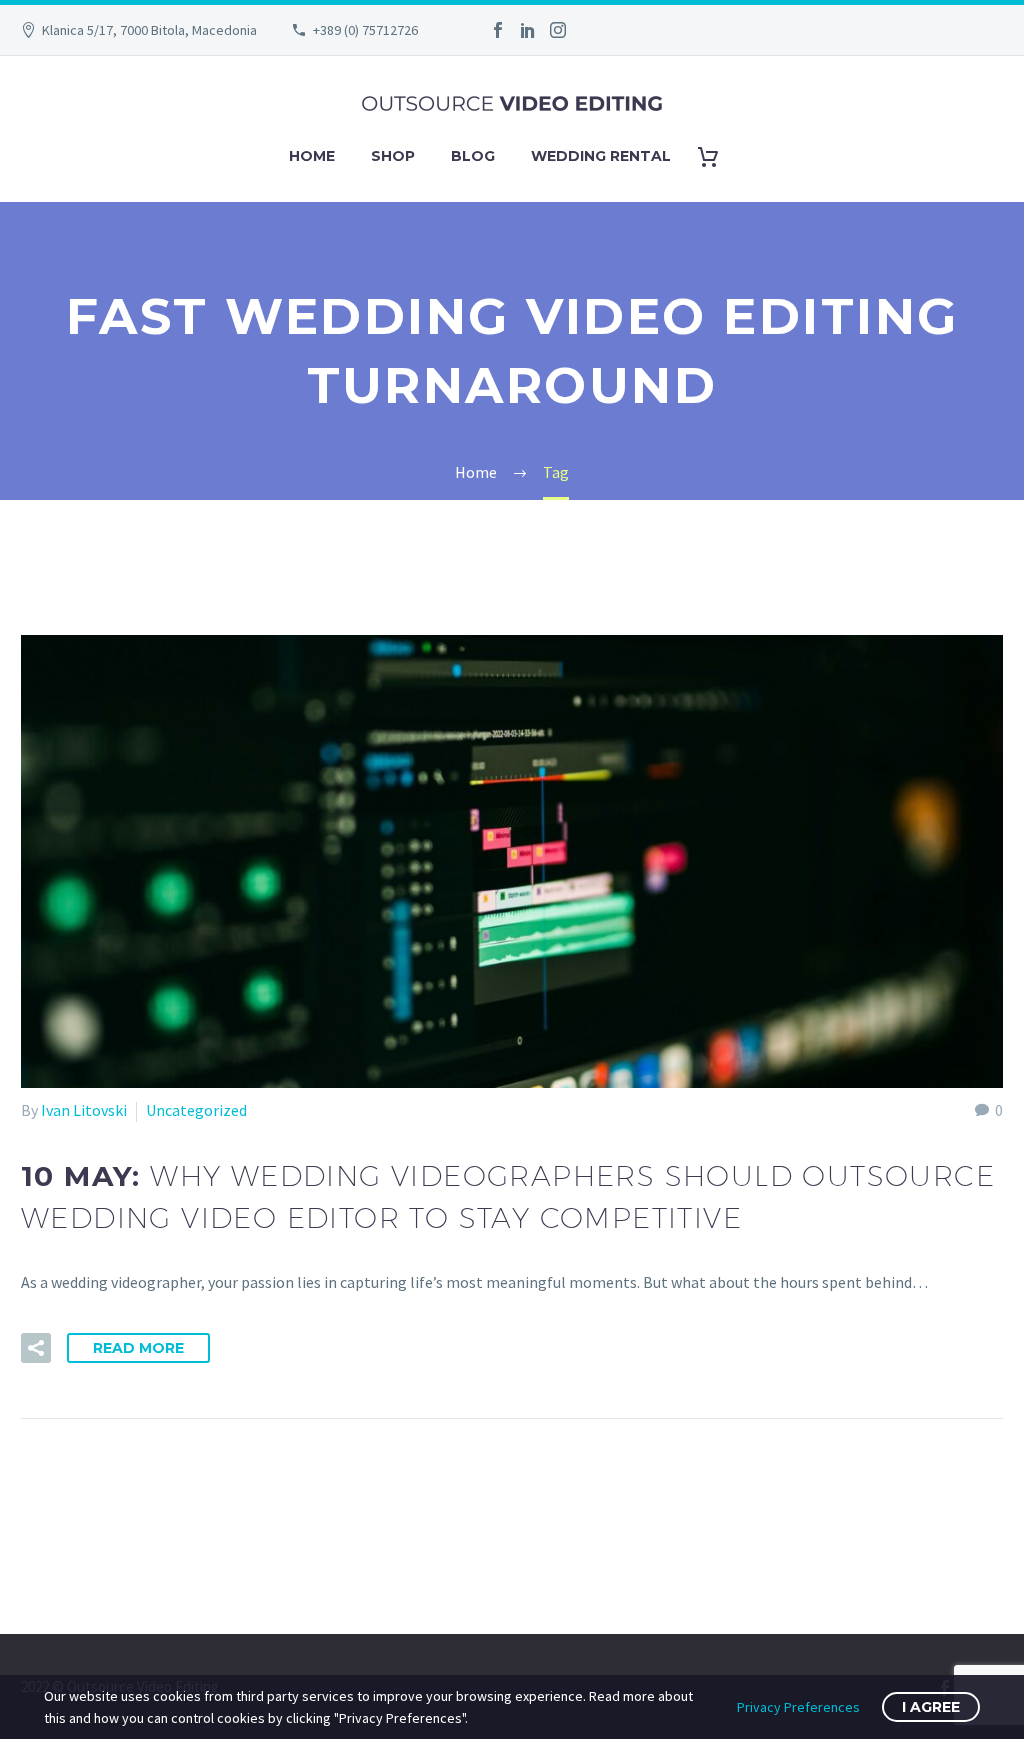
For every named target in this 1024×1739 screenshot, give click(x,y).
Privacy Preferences (798, 1707)
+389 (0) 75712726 (365, 30)
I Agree (931, 1707)
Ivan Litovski (84, 1110)
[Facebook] (498, 30)
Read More (138, 1348)
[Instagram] (558, 30)
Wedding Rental (601, 156)
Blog (473, 156)
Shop (393, 156)
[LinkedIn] (528, 30)
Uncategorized (196, 1110)
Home (312, 156)
